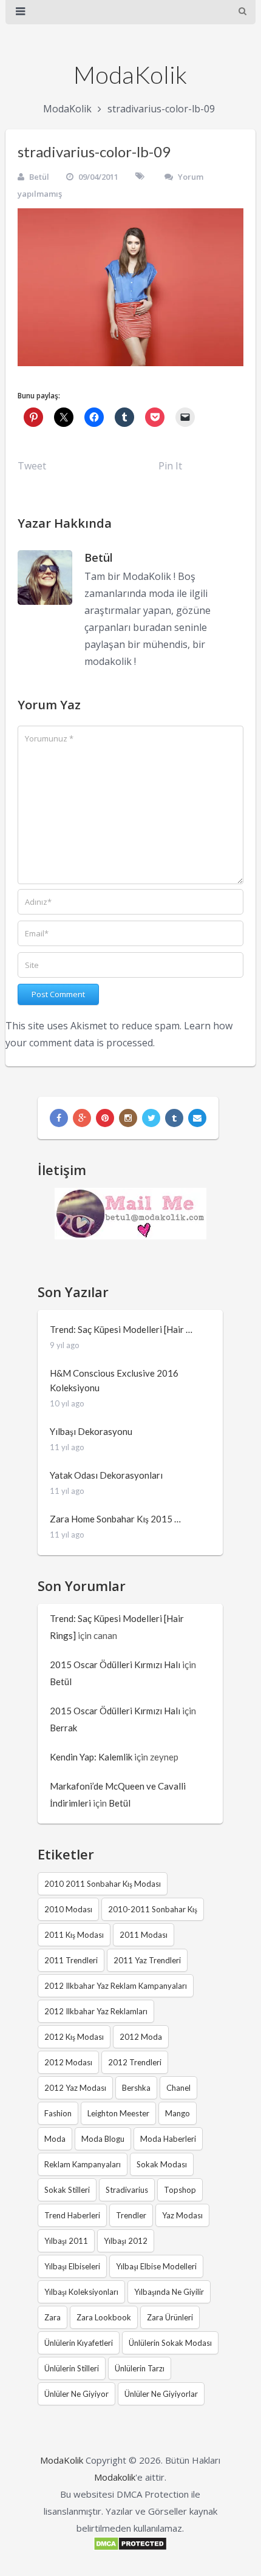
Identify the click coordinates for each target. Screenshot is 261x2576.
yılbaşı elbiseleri (72, 2266)
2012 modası (68, 2062)
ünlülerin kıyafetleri (79, 2343)
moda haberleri (168, 2139)
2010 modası (68, 1909)
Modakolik (115, 2477)
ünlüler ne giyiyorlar (161, 2394)
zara (53, 2317)
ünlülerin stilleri (72, 2368)
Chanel (178, 2088)
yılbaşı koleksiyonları (81, 2292)
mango (178, 2113)
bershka (136, 2088)
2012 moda (141, 2037)
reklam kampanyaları (83, 2164)
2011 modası (144, 1935)
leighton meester (118, 2113)
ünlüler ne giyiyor (76, 2394)
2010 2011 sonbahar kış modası (103, 1884)
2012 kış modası (74, 2037)
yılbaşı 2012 (126, 2241)
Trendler (131, 2215)
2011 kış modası (74, 1935)
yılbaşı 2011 (66, 2241)
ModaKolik (130, 75)
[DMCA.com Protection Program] (130, 2547)
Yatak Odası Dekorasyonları (106, 1475)
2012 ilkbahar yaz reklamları (96, 2011)
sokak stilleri (67, 2190)
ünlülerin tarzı (140, 2368)
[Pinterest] (105, 1118)
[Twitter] (151, 1118)
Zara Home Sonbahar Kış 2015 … (115, 1519)
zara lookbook (104, 2317)
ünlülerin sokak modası (170, 2343)
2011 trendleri (71, 1960)
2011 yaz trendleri (147, 1960)
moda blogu (103, 2139)
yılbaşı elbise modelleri (156, 2266)
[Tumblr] (174, 1118)
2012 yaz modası (75, 2088)
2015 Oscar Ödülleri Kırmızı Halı (115, 1665)
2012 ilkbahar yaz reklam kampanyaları (116, 1986)
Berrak (63, 1728)
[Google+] (82, 1118)
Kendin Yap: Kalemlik (91, 1757)
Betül (39, 177)
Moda (55, 2139)
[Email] (197, 1118)
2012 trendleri (135, 2062)
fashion (58, 2113)
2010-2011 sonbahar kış (153, 1909)
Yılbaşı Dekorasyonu (91, 1431)
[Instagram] (128, 1118)
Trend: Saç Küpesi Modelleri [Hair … (121, 1329)
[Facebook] (59, 1118)
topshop (180, 2190)
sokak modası (162, 2164)
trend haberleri (72, 2215)
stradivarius (127, 2190)
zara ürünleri (170, 2317)
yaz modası (182, 2215)
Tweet (32, 466)
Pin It (170, 466)
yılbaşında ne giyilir (169, 2292)
